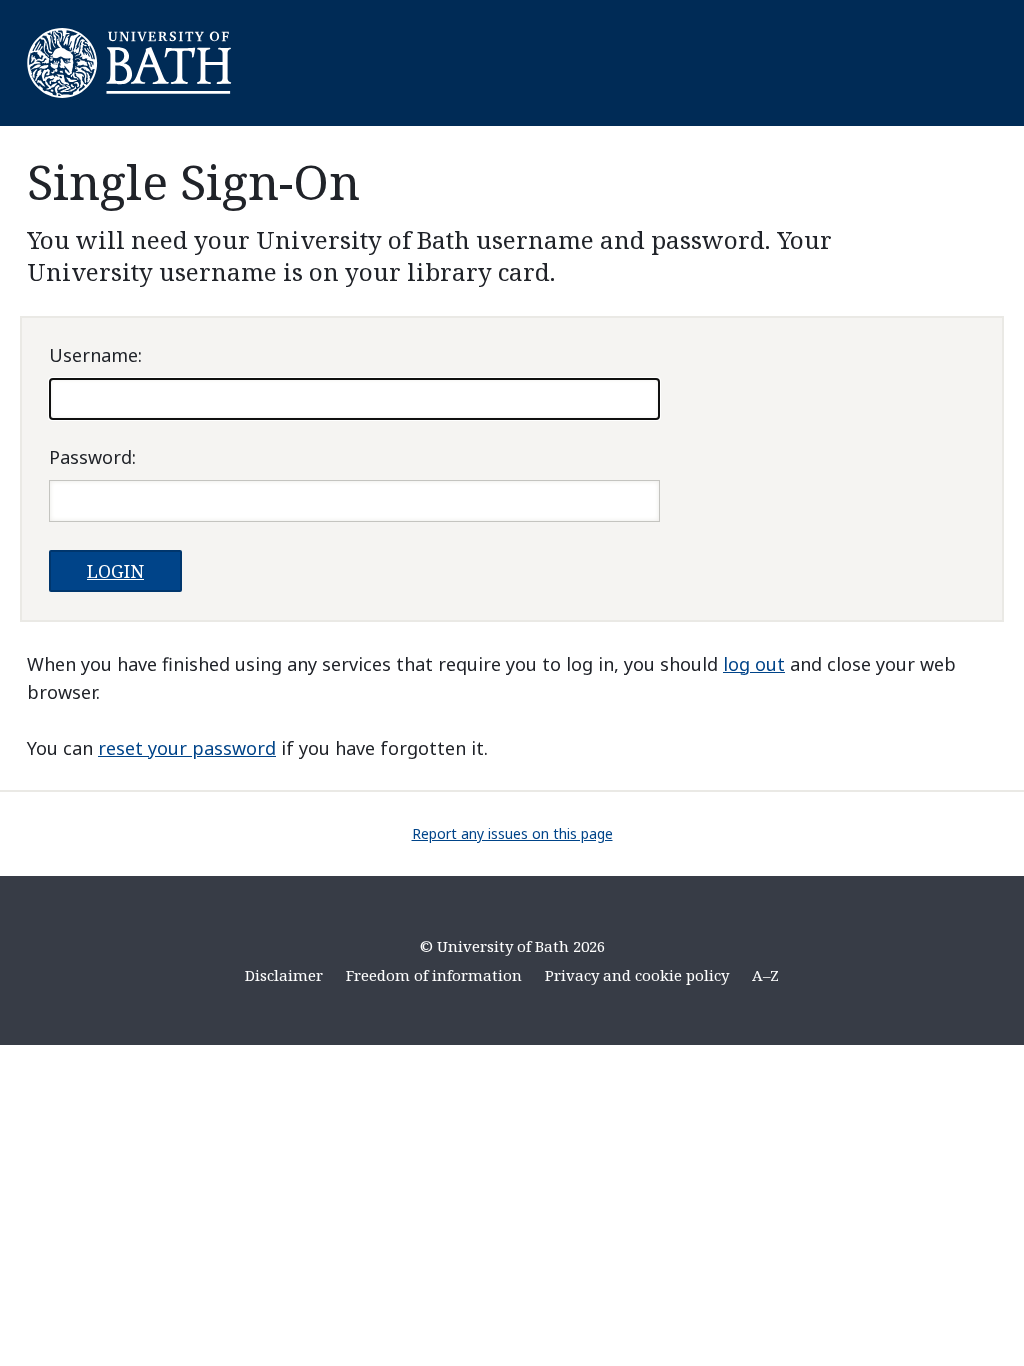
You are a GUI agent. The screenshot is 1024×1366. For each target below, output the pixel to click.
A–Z (765, 975)
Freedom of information (434, 975)
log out (754, 664)
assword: (92, 457)
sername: (95, 355)
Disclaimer (284, 975)
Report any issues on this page (512, 833)
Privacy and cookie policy (637, 975)
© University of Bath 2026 (512, 946)
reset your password (187, 748)
